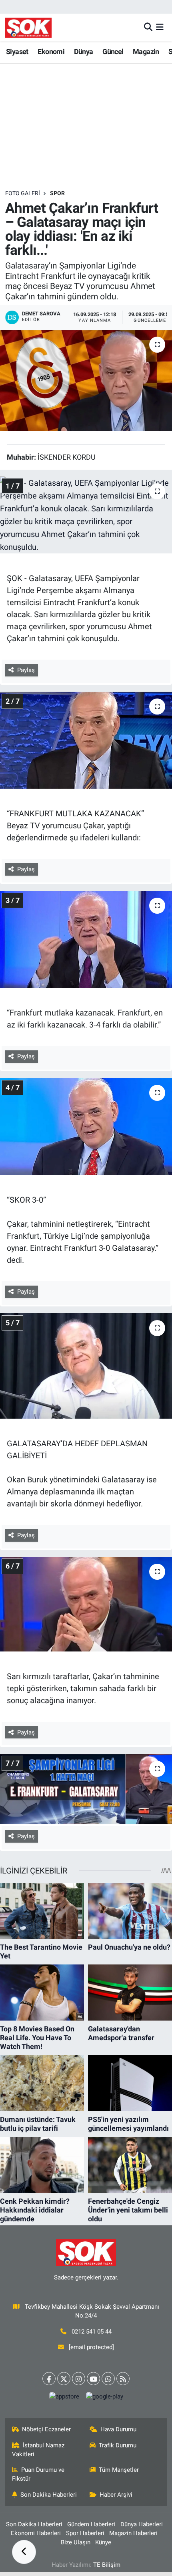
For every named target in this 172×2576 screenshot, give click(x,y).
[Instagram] (79, 2379)
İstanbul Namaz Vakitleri (38, 2450)
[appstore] (64, 2398)
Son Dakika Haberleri (49, 2495)
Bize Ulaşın (76, 2542)
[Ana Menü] (160, 27)
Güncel (113, 51)
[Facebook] (49, 2379)
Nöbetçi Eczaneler (46, 2429)
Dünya (84, 51)
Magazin (146, 51)
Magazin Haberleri (133, 2533)
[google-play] (104, 2398)
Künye (103, 2542)
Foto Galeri (23, 193)
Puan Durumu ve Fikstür (38, 2474)
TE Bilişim (107, 2565)
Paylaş (26, 670)
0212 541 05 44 (92, 2332)
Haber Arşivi (116, 2495)
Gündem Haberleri (91, 2524)
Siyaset (17, 51)
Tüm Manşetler (119, 2470)
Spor (57, 193)
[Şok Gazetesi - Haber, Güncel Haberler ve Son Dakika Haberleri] (28, 27)
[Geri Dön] (24, 2552)
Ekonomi (51, 51)
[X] (64, 2379)
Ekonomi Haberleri (36, 2533)
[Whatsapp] (108, 2379)
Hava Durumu (118, 2429)
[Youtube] (93, 2379)
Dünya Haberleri (142, 2524)
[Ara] (148, 27)
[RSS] (123, 2379)
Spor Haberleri (85, 2533)
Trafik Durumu (118, 2445)
